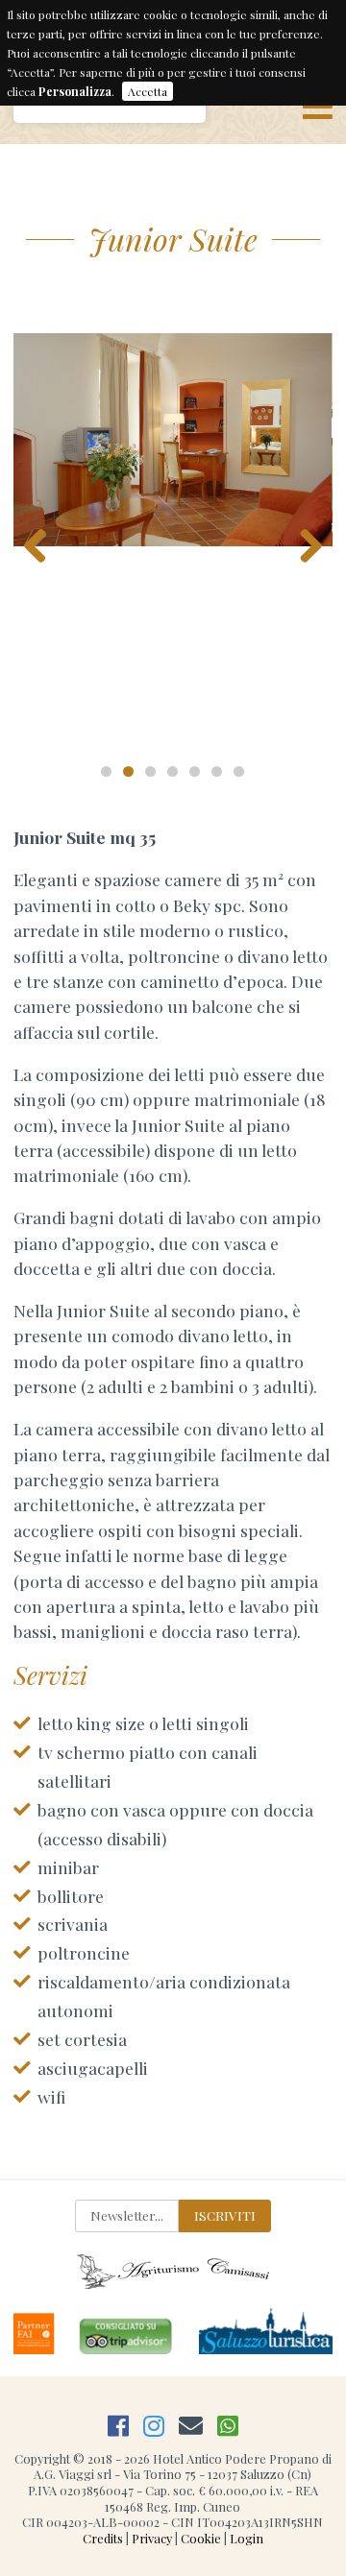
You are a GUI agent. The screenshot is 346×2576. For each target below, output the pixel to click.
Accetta (148, 91)
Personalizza (75, 91)
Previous (42, 541)
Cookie (201, 2538)
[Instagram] (154, 2425)
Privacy (152, 2538)
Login (247, 2538)
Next (304, 541)
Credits (103, 2538)
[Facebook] (118, 2425)
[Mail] (191, 2425)
